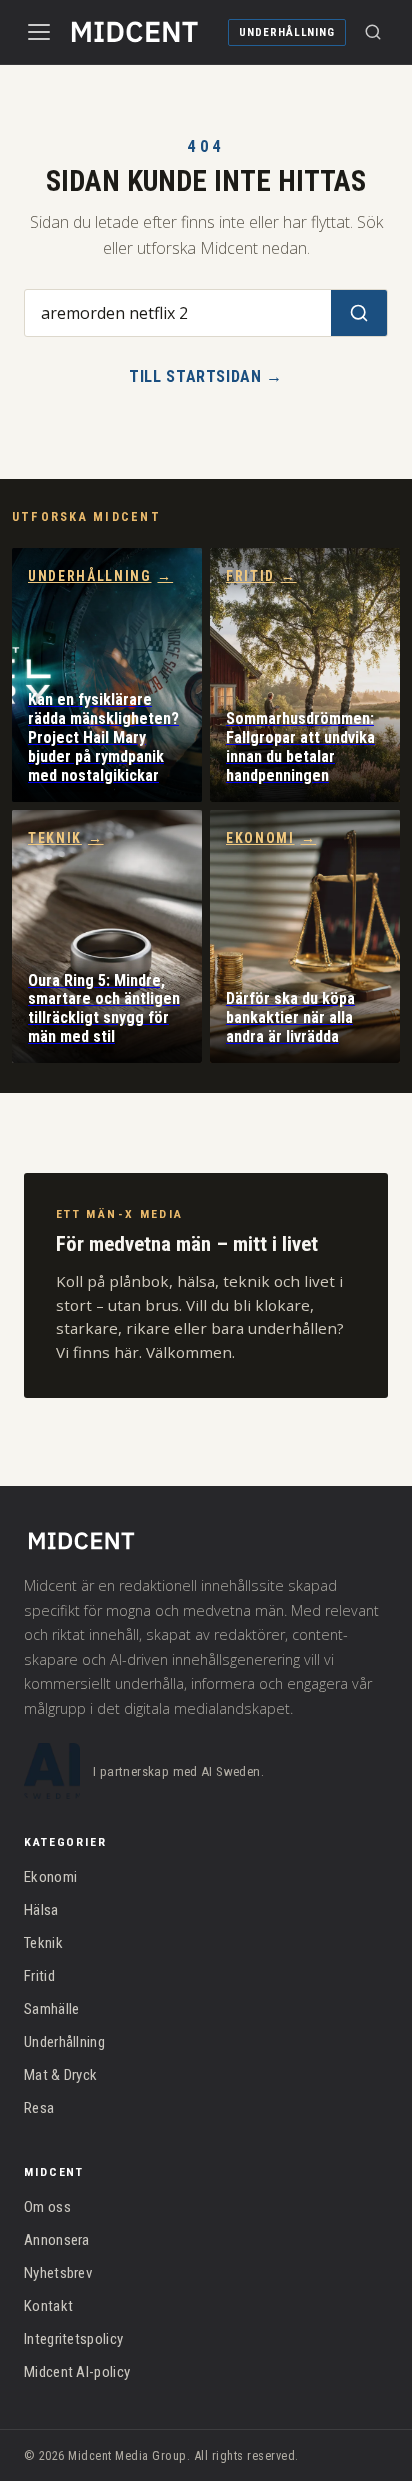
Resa (39, 2108)
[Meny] (39, 32)
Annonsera (57, 2240)
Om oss (47, 2207)
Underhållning (287, 32)
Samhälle (51, 2009)
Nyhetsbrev (58, 2273)
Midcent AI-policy (77, 2372)
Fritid (261, 576)
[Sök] (373, 32)
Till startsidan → (206, 376)
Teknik (66, 838)
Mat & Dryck (60, 2075)
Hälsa (41, 1910)
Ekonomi (271, 838)
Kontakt (48, 2306)
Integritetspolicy (73, 2339)
